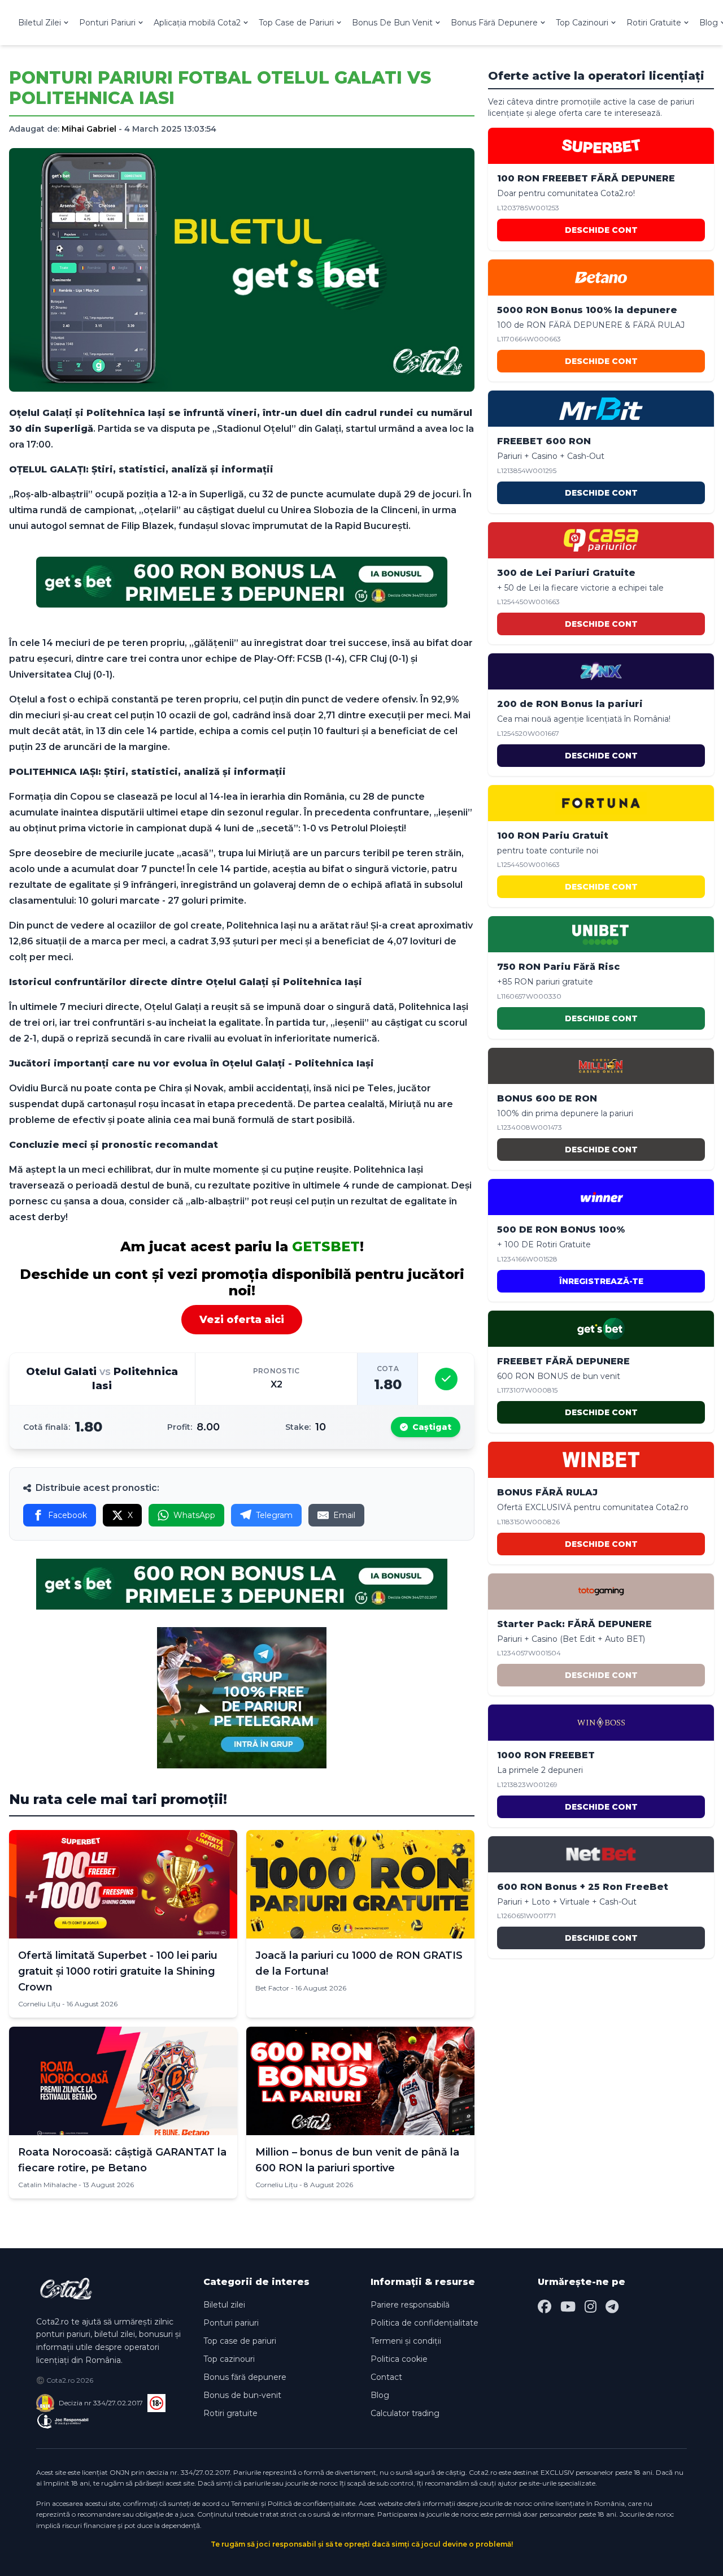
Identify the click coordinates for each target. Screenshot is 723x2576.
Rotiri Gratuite (654, 23)
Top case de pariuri (240, 2341)
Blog (380, 2395)
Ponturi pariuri (231, 2323)
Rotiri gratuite (230, 2413)
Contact (386, 2377)
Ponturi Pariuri (107, 23)
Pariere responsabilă (410, 2305)
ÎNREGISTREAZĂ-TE (601, 1281)
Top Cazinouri (582, 23)
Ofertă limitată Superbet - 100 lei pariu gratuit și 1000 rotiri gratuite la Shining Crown (118, 1971)
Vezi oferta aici (242, 1320)
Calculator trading (405, 2413)
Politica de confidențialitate (424, 2323)
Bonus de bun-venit (242, 2395)
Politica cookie (399, 2359)
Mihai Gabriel (89, 129)
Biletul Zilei (40, 23)
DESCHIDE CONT (601, 230)
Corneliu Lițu (39, 2004)
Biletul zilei (224, 2305)
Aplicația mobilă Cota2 (197, 23)
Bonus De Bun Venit (392, 23)
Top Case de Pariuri (296, 23)
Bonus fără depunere (245, 2377)
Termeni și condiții (406, 2341)
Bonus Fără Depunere (494, 23)
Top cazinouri (229, 2359)
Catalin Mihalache (47, 2185)
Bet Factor (272, 1988)
